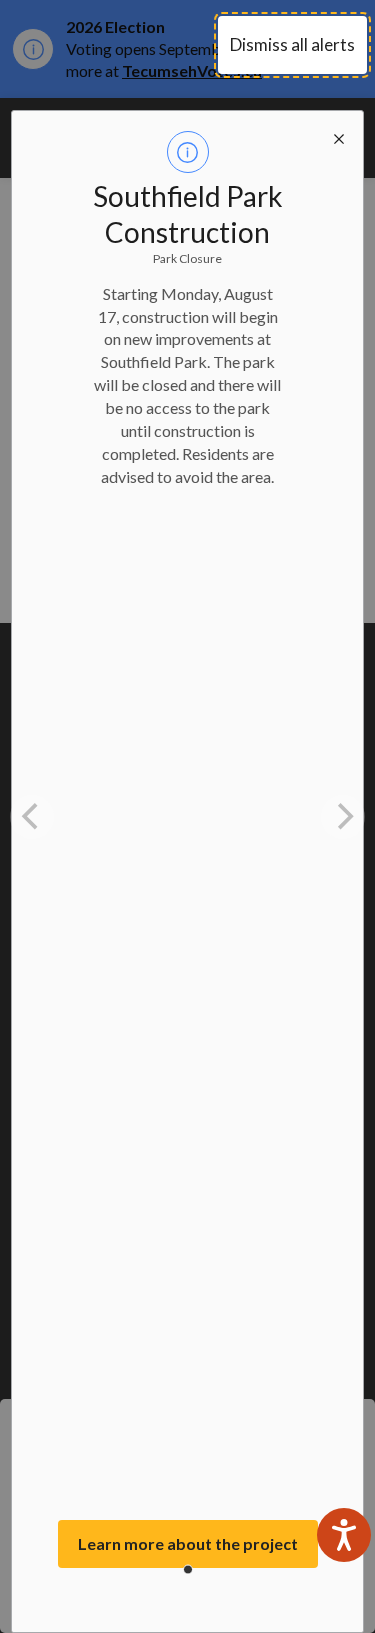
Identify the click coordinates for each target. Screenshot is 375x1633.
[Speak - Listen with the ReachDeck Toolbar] (344, 1535)
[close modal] (339, 135)
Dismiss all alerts (292, 44)
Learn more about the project (188, 1543)
